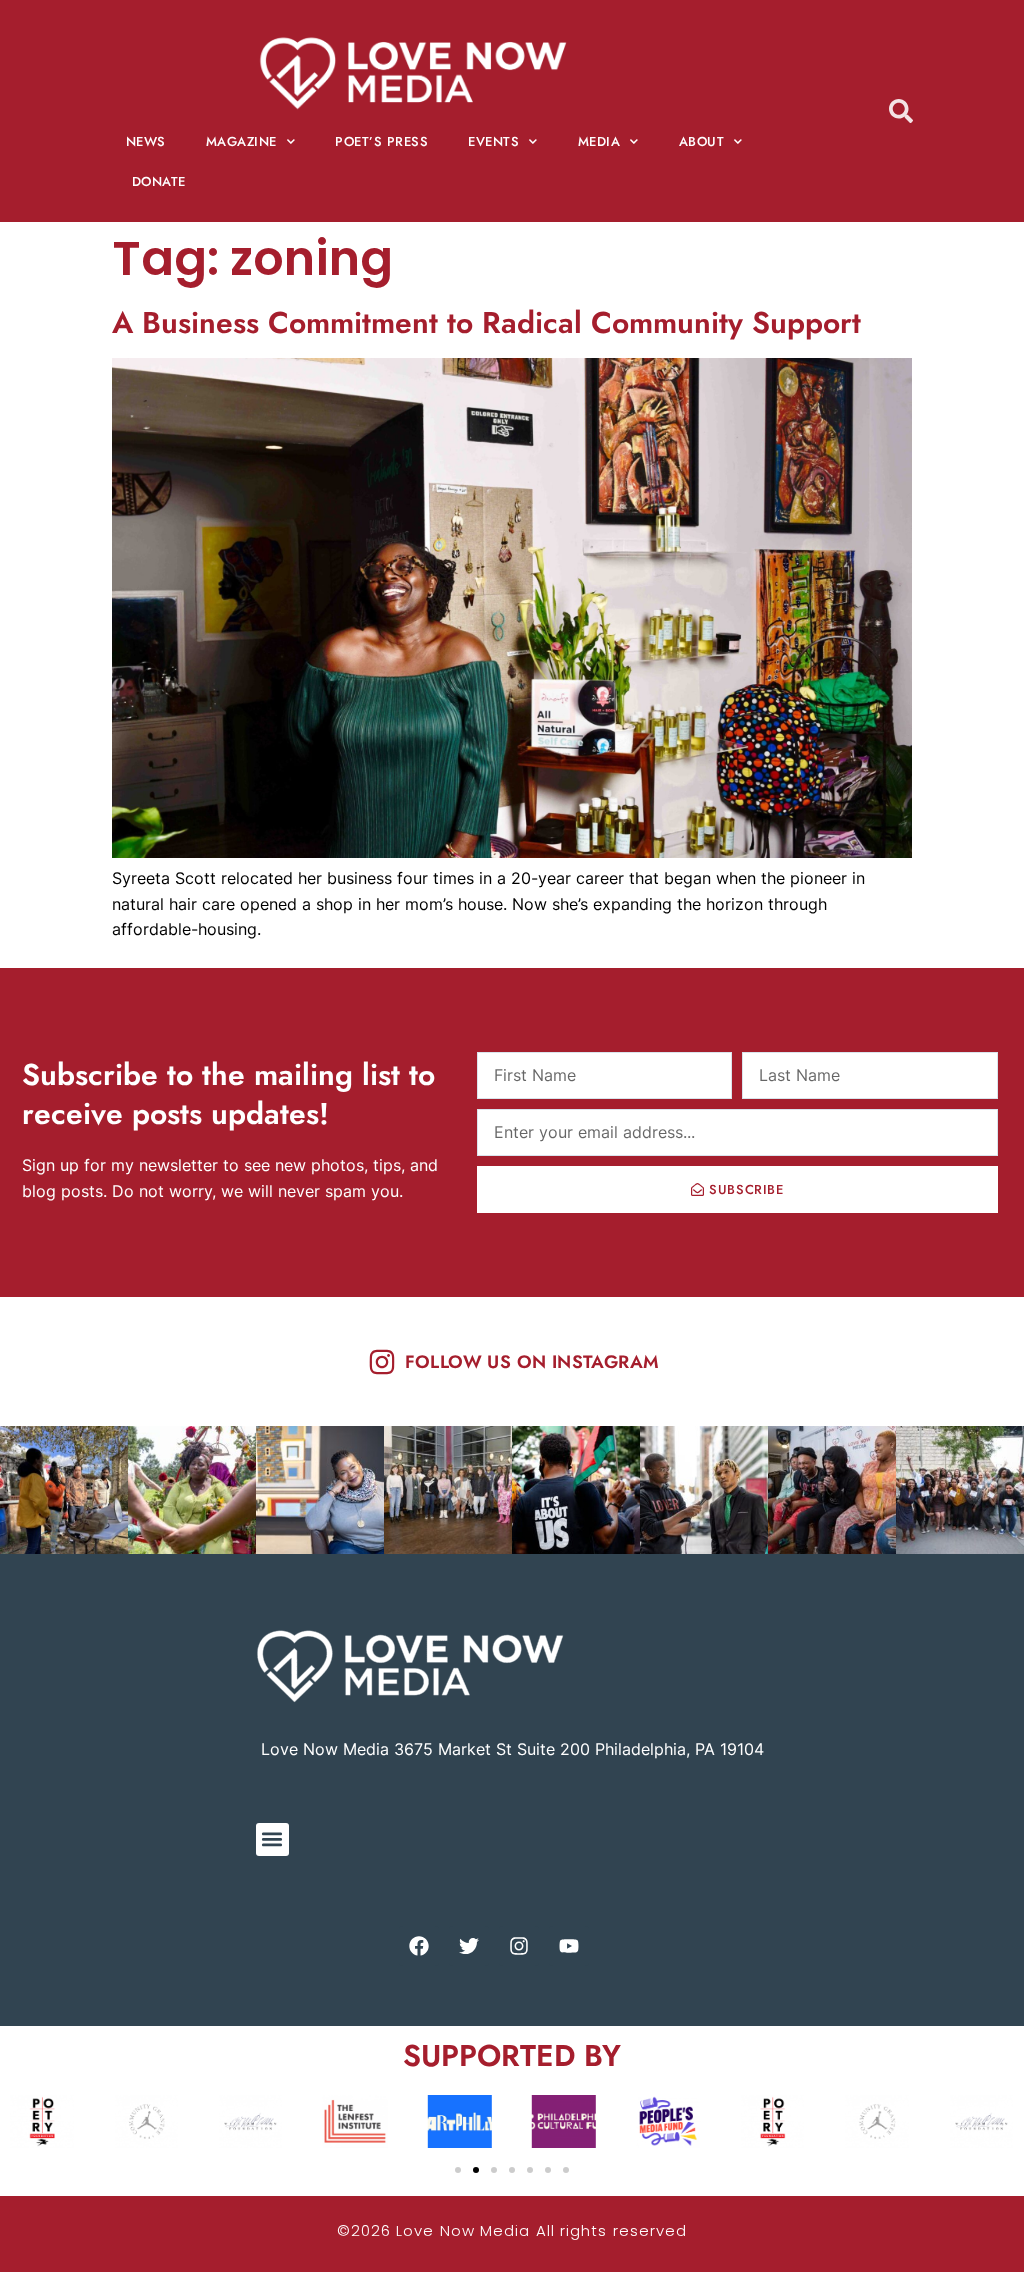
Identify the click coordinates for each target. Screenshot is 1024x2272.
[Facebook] (419, 1946)
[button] (272, 1839)
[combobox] (921, 110)
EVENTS (493, 141)
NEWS (146, 141)
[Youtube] (569, 1946)
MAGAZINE (241, 141)
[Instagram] (519, 1946)
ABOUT (702, 141)
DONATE (159, 181)
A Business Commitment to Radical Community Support (491, 322)
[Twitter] (469, 1946)
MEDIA (599, 141)
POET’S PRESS (381, 141)
